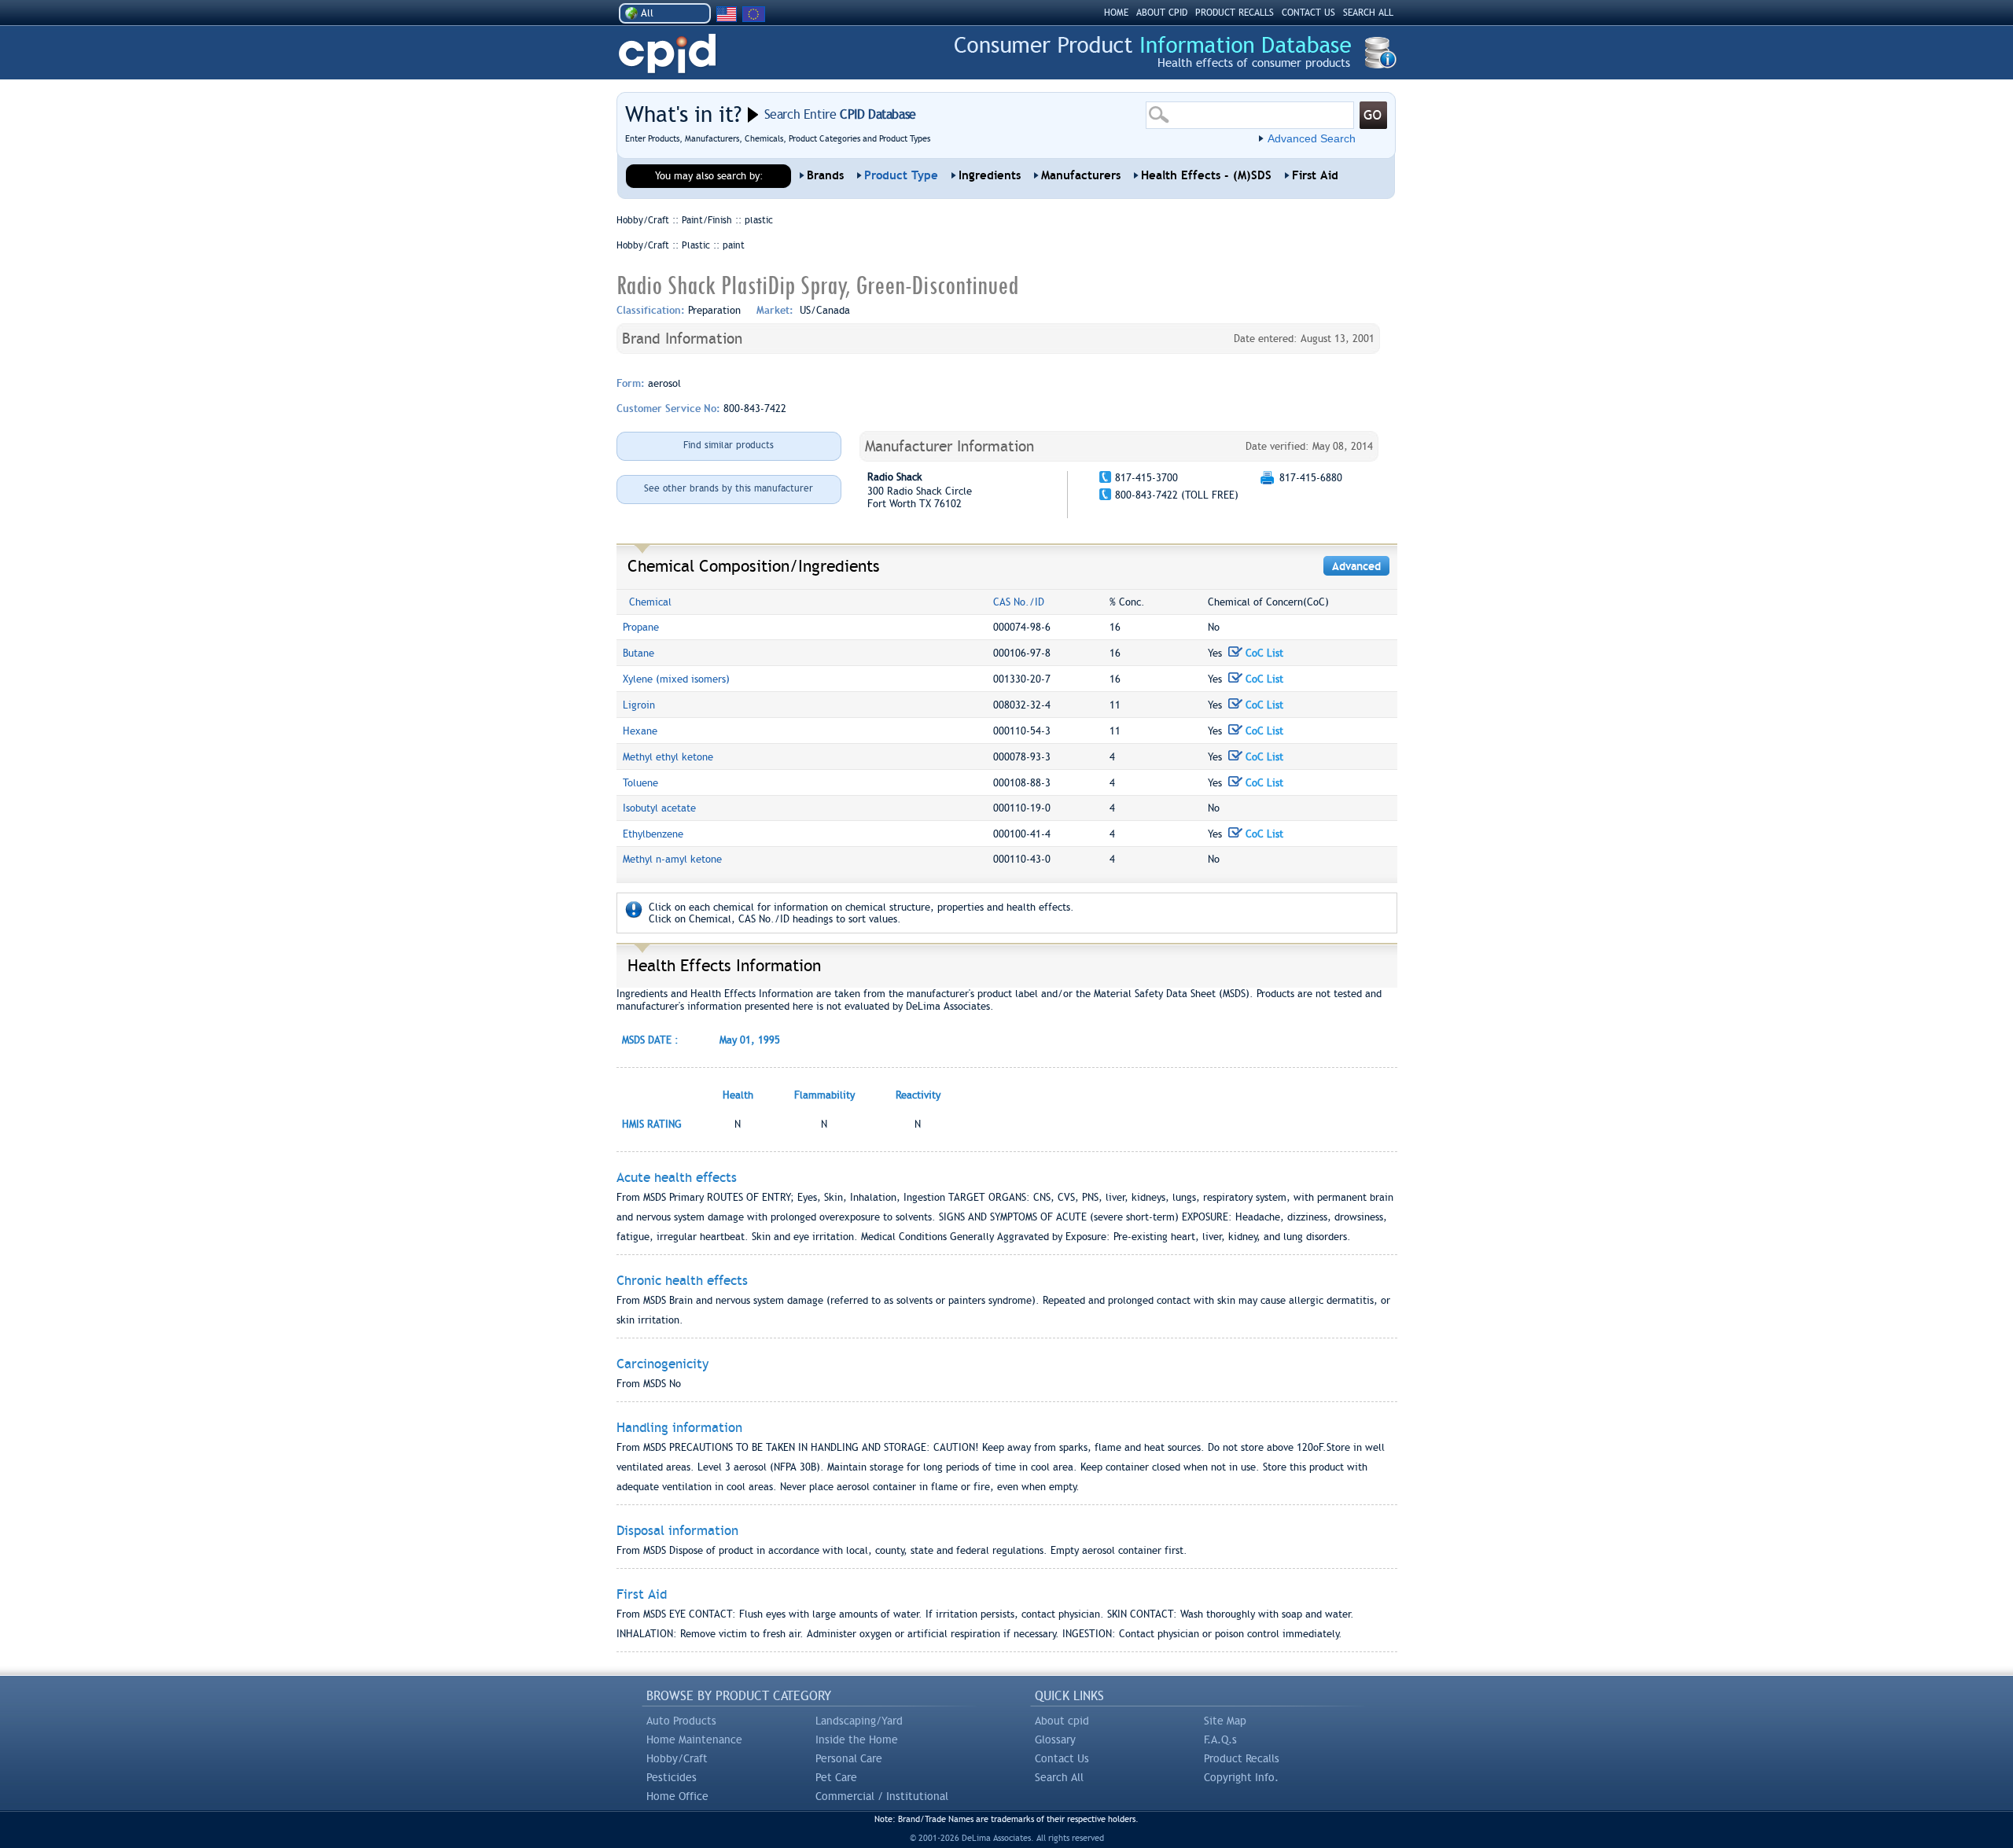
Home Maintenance (694, 1739)
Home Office (677, 1796)
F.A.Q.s (1220, 1739)
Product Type (901, 175)
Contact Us (1062, 1758)
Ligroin (639, 705)
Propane (641, 627)
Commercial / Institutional (882, 1796)
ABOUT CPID (1162, 13)
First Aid (1315, 175)
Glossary (1055, 1739)
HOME (1116, 13)
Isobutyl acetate (659, 808)
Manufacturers (1081, 175)
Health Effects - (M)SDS (1206, 175)
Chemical (650, 602)
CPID (667, 54)
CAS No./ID (1019, 602)
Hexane (640, 731)
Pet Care (836, 1777)
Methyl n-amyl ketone (672, 859)
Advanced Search (1312, 138)
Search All (1059, 1777)
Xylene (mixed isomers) (676, 679)
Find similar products (729, 445)
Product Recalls (1242, 1758)
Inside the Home (857, 1739)
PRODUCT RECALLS (1235, 13)
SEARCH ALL (1368, 13)
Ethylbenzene (653, 834)
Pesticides (672, 1777)
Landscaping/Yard (859, 1721)
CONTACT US (1308, 13)
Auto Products (681, 1721)
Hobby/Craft (677, 1758)
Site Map (1225, 1721)
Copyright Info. (1241, 1777)
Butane (638, 653)
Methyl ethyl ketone (668, 757)
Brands (825, 175)
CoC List (1263, 653)
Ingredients (990, 175)
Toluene (640, 783)
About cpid (1062, 1721)
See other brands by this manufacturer (729, 488)
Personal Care (849, 1758)
